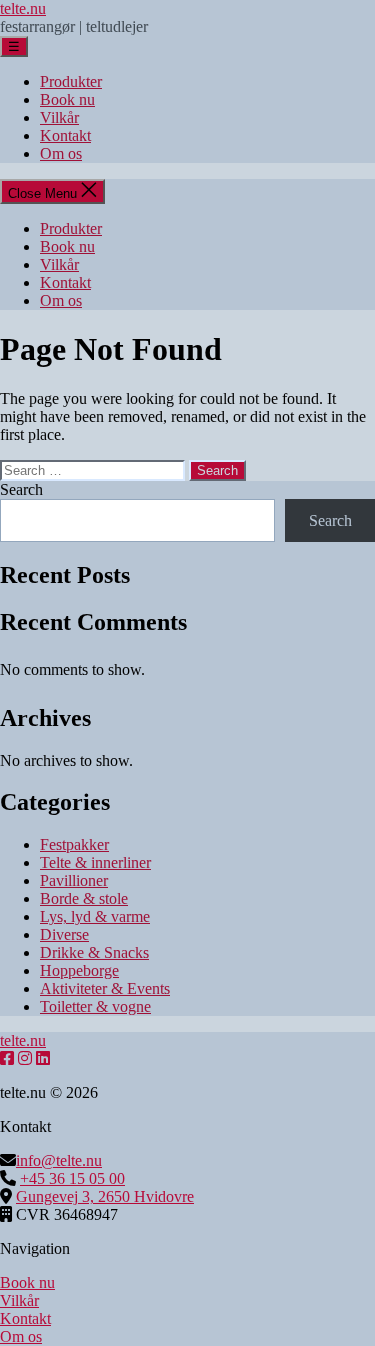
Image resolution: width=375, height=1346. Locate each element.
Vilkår (59, 117)
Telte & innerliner (95, 862)
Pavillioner (74, 880)
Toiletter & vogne (95, 1006)
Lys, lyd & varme (95, 916)
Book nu (67, 99)
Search (21, 489)
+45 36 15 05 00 (72, 1178)
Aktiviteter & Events (105, 988)
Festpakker (74, 844)
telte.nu (23, 8)
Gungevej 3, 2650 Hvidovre (105, 1196)
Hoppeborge (79, 970)
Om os (61, 153)
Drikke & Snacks (94, 952)
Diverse (64, 934)
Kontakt (65, 135)
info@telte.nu (59, 1160)
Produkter (71, 81)
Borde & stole (84, 898)
